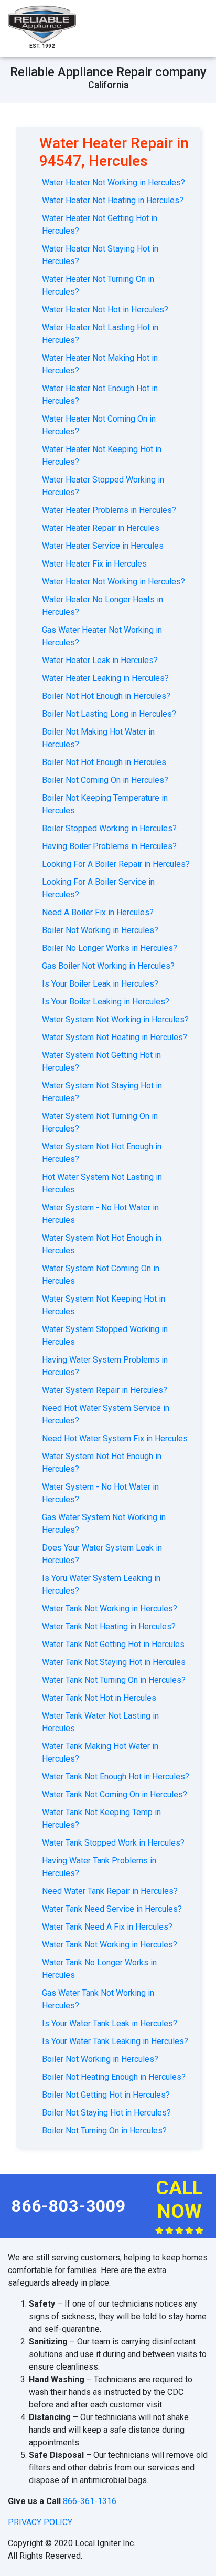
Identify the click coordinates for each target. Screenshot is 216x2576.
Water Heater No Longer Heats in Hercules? (102, 606)
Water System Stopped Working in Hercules (105, 1336)
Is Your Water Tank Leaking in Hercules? (115, 2041)
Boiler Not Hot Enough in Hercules (104, 762)
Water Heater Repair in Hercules (101, 528)
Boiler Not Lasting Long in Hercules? (109, 714)
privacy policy (40, 2522)
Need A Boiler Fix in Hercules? (98, 912)
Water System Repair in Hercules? (105, 1390)
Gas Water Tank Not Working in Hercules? (98, 1999)
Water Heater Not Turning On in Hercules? (98, 285)
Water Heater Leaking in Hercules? (105, 678)
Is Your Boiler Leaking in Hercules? (106, 1002)
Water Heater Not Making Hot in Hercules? (100, 364)
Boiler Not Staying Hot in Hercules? (106, 2113)
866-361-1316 (90, 2501)
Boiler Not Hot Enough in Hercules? (106, 696)
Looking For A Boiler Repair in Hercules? (116, 864)
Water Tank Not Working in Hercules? (110, 1609)
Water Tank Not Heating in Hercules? (109, 1626)
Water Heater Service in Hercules (103, 546)
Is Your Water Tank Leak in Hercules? (110, 2023)
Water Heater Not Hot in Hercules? (105, 310)
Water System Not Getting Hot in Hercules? (101, 1061)
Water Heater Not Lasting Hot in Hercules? (100, 334)
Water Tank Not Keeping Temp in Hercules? (101, 1819)
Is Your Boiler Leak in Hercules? (100, 984)
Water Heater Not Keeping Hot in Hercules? (102, 455)
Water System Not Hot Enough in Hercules (102, 1244)
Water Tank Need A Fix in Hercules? (107, 1927)
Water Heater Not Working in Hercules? (114, 182)
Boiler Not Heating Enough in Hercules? (114, 2077)
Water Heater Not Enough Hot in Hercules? (100, 395)
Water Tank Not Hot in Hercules (99, 1698)
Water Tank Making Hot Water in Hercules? (100, 1752)
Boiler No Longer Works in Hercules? (110, 948)
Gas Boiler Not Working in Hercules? (108, 966)
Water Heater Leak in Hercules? (100, 660)
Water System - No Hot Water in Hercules (100, 1214)
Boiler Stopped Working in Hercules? (109, 828)
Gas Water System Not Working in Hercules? (104, 1523)
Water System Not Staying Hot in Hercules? (102, 1092)
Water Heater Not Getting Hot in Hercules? (100, 224)
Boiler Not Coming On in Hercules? (105, 780)
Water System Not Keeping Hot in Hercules (104, 1305)
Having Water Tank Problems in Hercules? (99, 1867)
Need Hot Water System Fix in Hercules (115, 1438)
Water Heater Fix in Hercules (94, 564)
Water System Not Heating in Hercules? (115, 1037)
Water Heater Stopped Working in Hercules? (103, 486)
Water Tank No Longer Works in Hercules (99, 1969)
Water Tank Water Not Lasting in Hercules (100, 1722)
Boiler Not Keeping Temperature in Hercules (105, 804)
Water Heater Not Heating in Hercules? (113, 200)
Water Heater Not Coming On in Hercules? (99, 425)
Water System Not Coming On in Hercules (101, 1275)
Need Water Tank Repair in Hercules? (110, 1891)
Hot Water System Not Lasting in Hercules (102, 1183)
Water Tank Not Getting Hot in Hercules (113, 1644)
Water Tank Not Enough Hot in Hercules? (116, 1777)
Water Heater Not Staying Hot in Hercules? (100, 255)
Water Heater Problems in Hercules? (109, 510)
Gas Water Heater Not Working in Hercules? (102, 636)
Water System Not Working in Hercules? (115, 1019)
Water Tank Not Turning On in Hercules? (114, 1680)
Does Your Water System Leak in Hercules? (102, 1554)
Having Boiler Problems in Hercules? (109, 846)
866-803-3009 (69, 2206)
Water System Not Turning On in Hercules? (100, 1122)
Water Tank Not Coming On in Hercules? (115, 1794)
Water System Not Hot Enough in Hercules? (102, 1153)
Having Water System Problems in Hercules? (105, 1366)
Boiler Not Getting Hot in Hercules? (106, 2095)
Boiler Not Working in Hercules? (100, 930)
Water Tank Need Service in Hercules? (112, 1909)
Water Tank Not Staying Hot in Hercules (114, 1662)
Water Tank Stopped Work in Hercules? (113, 1843)
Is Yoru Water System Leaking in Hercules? (101, 1584)
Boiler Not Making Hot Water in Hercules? (98, 738)
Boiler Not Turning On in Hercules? (104, 2130)
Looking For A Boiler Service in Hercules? (98, 888)
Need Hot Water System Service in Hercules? (106, 1414)
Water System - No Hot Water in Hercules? (100, 1493)
